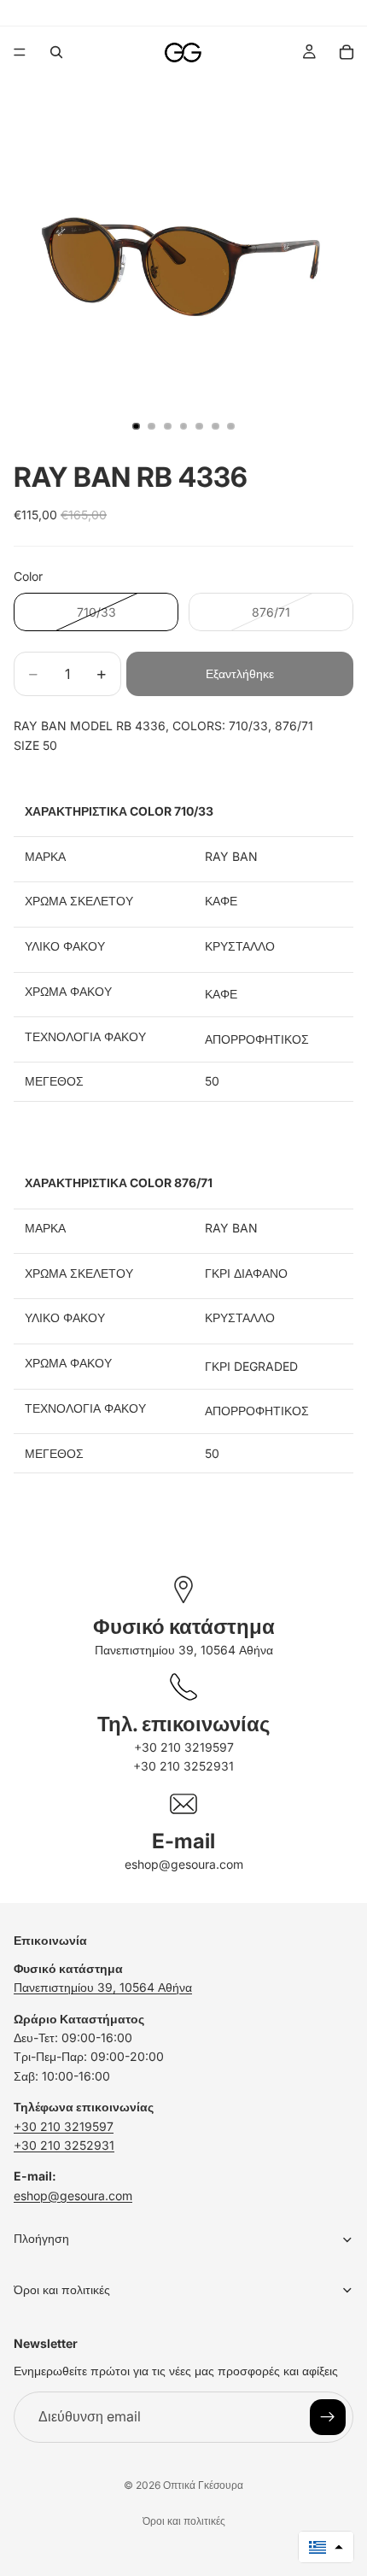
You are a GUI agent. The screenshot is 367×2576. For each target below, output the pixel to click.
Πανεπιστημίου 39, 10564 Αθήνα (184, 1650)
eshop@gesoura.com (184, 1864)
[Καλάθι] (347, 52)
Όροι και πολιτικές (184, 2521)
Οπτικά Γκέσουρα (203, 2485)
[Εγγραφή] (328, 2416)
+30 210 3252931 (183, 1766)
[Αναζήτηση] (56, 52)
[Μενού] (20, 52)
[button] (326, 2547)
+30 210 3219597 (184, 1747)
